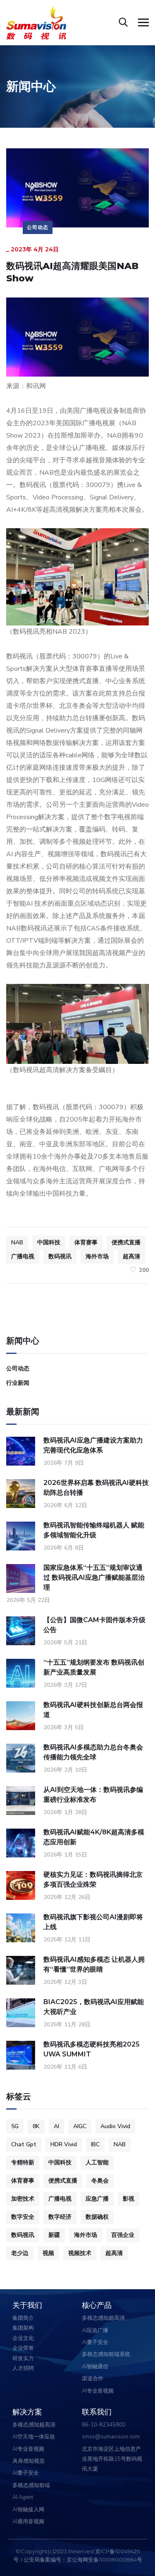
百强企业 (123, 2235)
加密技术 (23, 2199)
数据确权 (97, 2217)
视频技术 (80, 2253)
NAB (17, 1242)
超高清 (131, 1256)
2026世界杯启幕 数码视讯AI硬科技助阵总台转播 (96, 1488)
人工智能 (97, 2163)
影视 (129, 2199)
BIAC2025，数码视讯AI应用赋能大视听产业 (94, 2007)
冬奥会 (100, 2181)
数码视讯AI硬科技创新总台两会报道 (93, 1710)
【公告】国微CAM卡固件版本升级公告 (94, 1625)
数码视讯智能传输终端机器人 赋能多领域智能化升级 (94, 1530)
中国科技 (49, 1242)
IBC (95, 2144)
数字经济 (60, 2217)
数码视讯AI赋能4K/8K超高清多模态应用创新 (94, 1837)
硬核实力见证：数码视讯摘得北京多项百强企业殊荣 (93, 1879)
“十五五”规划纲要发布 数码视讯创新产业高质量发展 (94, 1667)
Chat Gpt (24, 2144)
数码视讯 (60, 1256)
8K (36, 2126)
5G (15, 2126)
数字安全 (23, 2217)
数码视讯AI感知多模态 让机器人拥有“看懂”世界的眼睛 (94, 1964)
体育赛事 (86, 1242)
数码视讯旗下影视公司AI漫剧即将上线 (93, 1922)
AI (56, 2126)
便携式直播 (126, 1242)
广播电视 (23, 1256)
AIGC (80, 2126)
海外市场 (97, 1256)
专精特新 (23, 2163)
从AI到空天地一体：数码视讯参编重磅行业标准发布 (93, 1795)
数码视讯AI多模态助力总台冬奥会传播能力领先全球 (93, 1752)
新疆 (54, 2235)
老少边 (20, 2253)
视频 (48, 2253)
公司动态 (38, 227)
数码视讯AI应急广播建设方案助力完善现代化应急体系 (93, 1445)
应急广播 (97, 2199)
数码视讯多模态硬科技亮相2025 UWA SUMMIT (92, 2049)
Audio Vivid (115, 2126)
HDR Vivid (64, 2144)
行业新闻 (18, 1383)
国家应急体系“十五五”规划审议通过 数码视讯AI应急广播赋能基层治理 (94, 1577)
